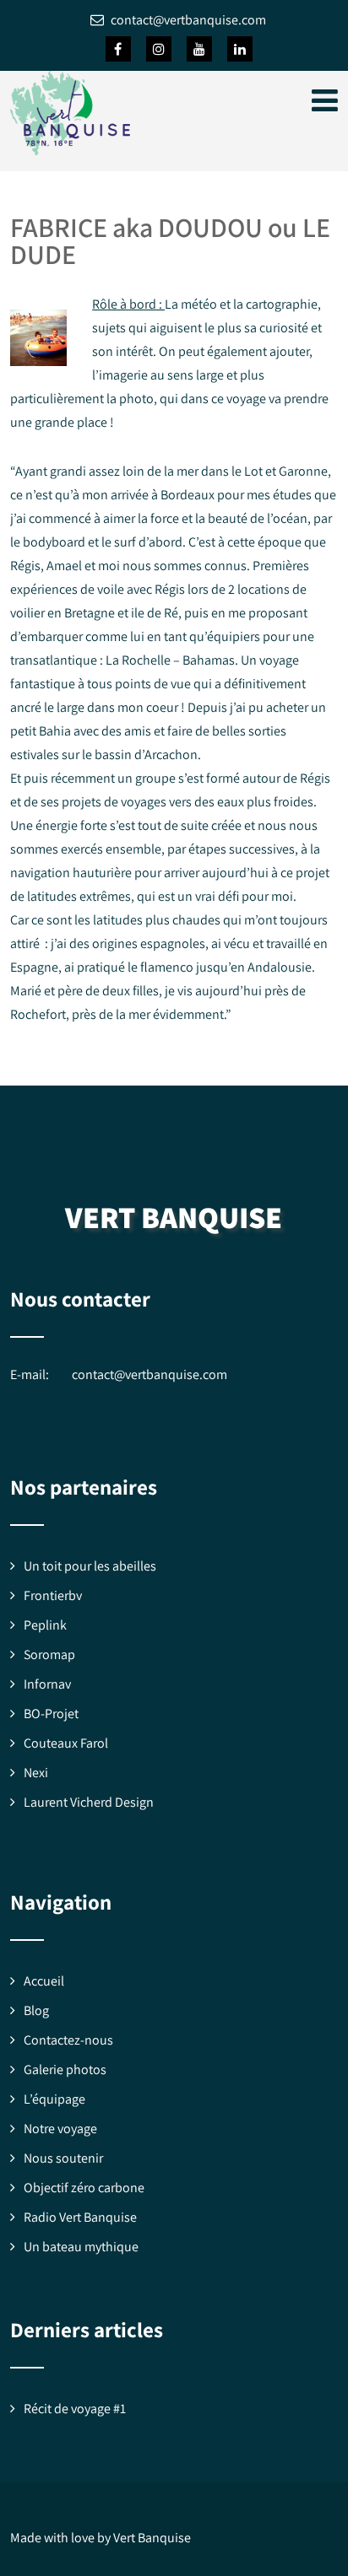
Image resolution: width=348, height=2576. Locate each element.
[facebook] (118, 49)
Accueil (44, 1981)
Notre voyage (60, 2129)
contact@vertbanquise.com (150, 1374)
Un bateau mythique (81, 2247)
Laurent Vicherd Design (89, 1802)
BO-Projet (51, 1714)
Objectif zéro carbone (84, 2188)
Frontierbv (53, 1595)
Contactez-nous (68, 2040)
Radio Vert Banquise (80, 2217)
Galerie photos (65, 2069)
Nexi (36, 1773)
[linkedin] (240, 49)
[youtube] (199, 49)
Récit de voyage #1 (75, 2409)
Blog (36, 2010)
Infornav (47, 1684)
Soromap (49, 1654)
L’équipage (54, 2099)
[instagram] (159, 49)
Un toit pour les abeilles (90, 1566)
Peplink (45, 1625)
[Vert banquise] (70, 159)
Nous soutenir (63, 2158)
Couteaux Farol (66, 1743)
